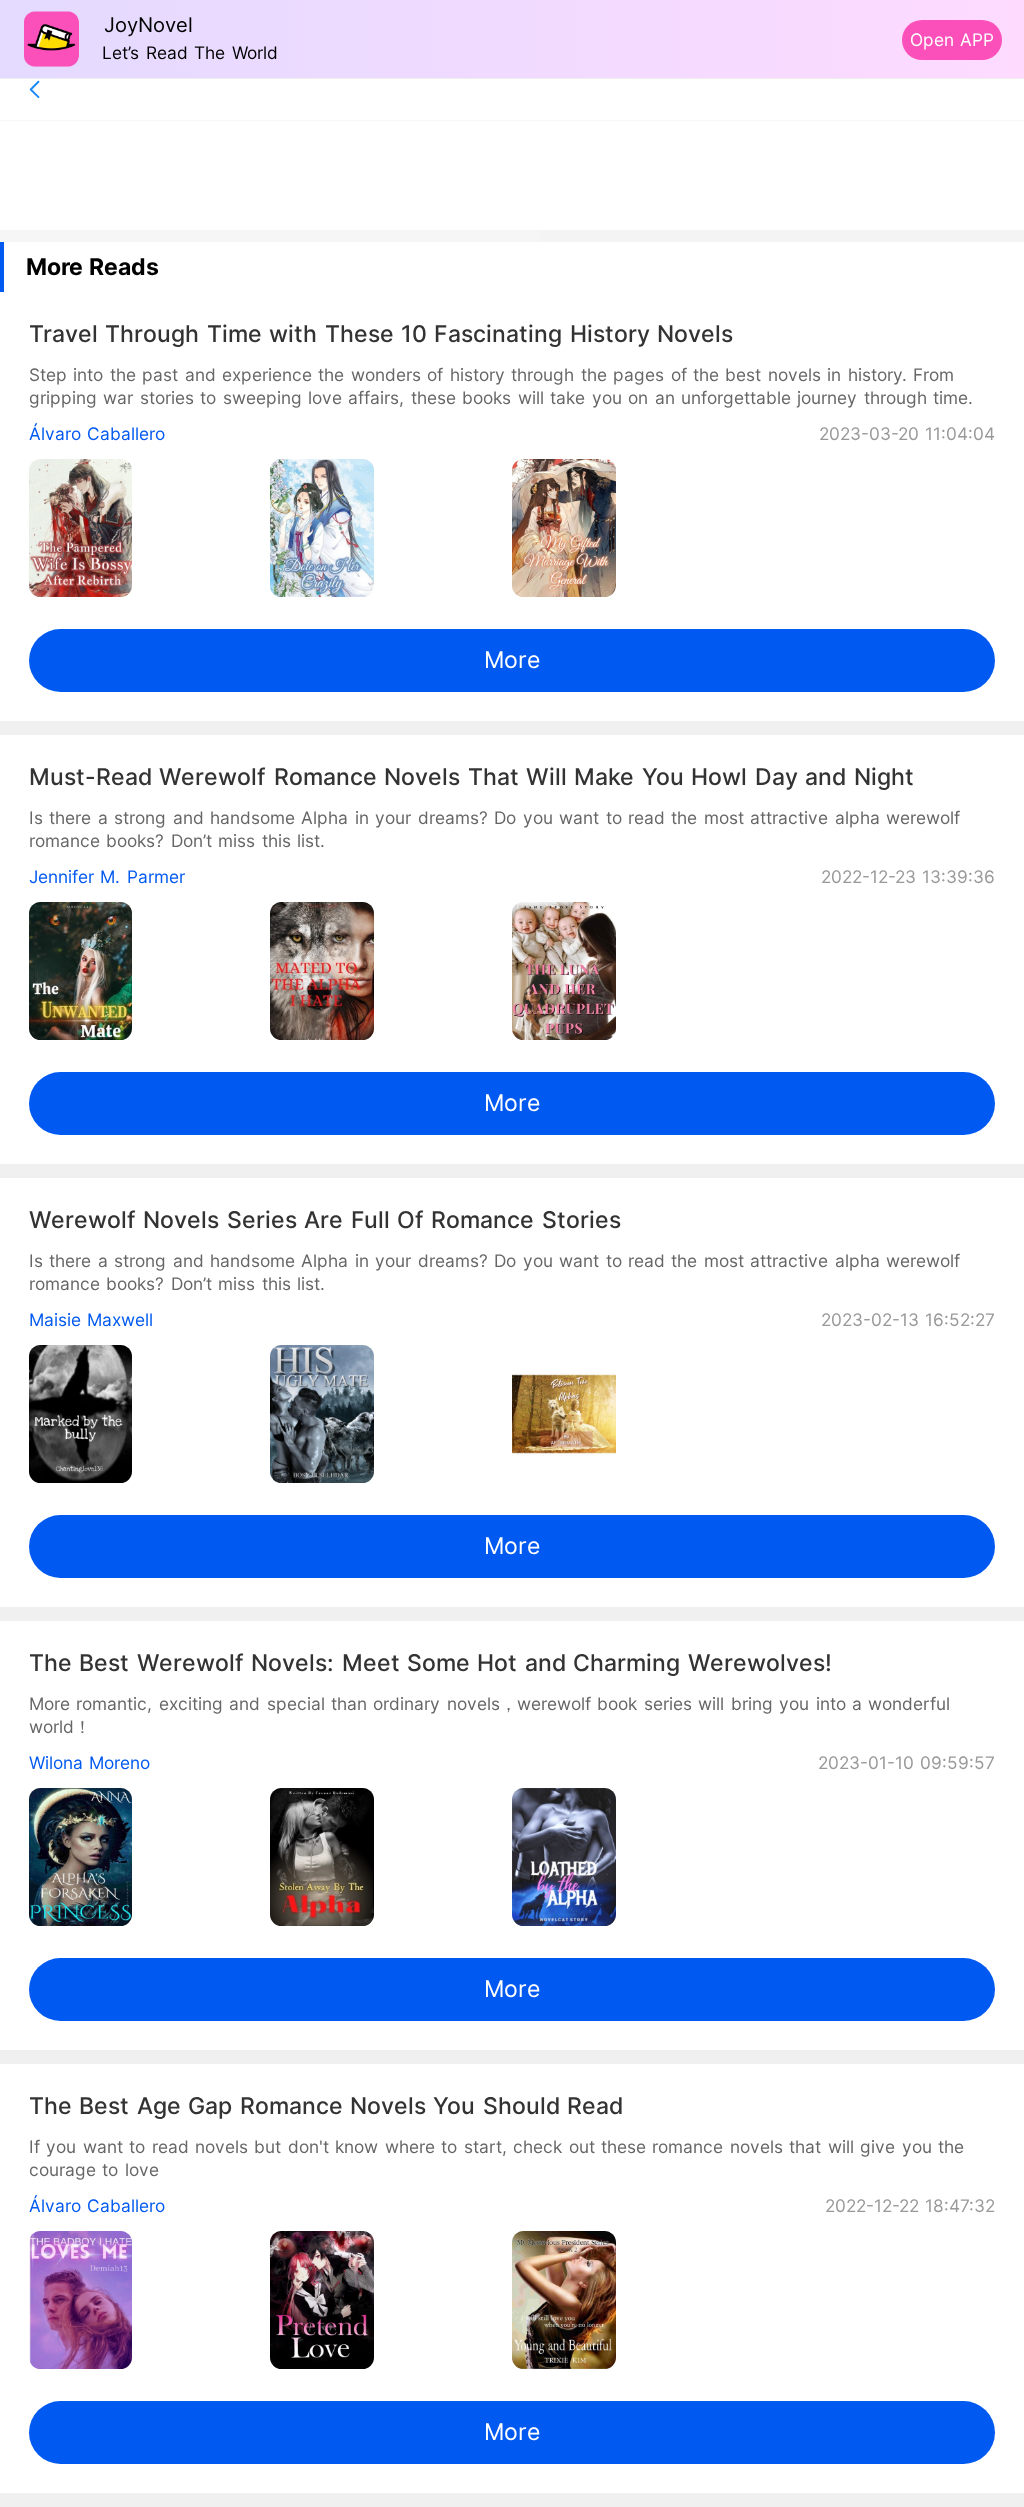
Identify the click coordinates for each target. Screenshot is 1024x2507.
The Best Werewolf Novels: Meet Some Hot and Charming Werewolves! (430, 1663)
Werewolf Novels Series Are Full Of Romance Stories (325, 1220)
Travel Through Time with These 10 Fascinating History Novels (381, 334)
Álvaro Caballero (97, 433)
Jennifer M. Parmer (107, 876)
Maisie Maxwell (91, 1319)
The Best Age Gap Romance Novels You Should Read (326, 2106)
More (512, 660)
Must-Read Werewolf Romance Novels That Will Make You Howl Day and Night (471, 777)
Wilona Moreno (89, 1762)
